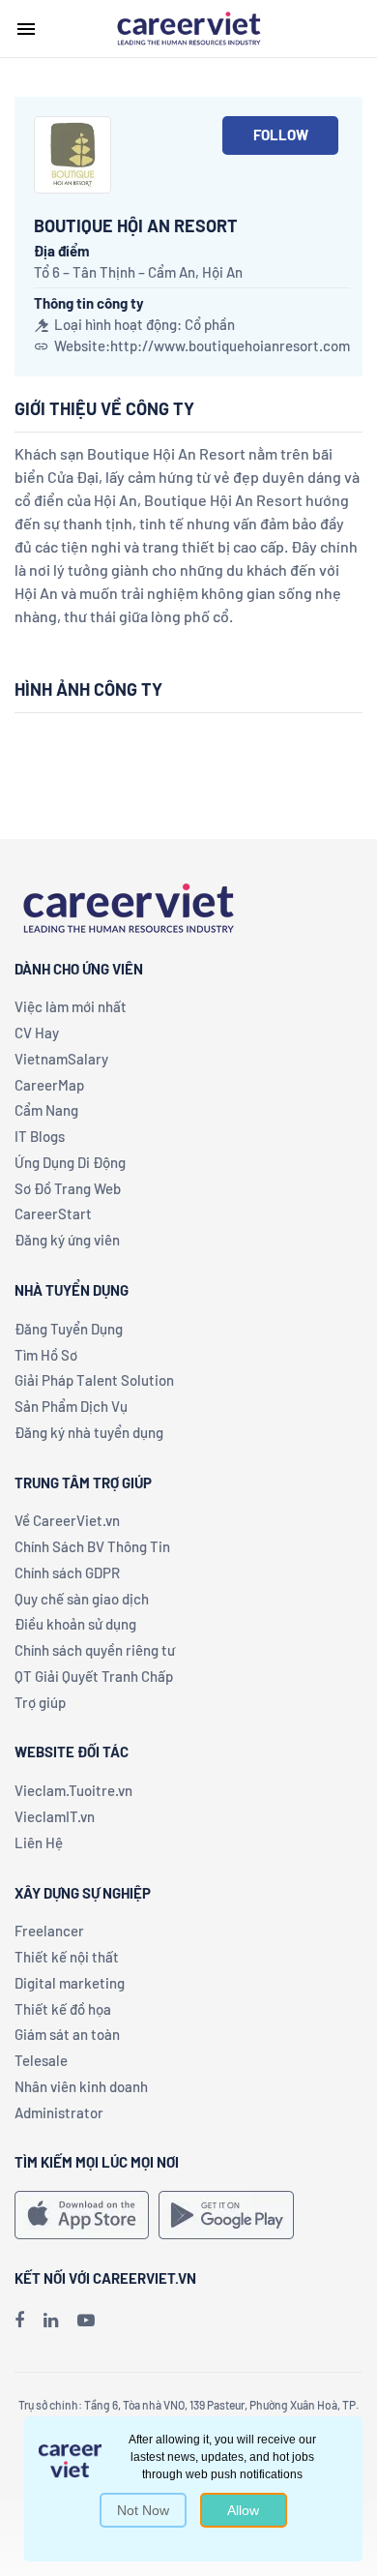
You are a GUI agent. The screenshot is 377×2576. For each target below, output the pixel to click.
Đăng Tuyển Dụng (69, 1329)
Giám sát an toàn (67, 2034)
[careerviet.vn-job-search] (82, 2215)
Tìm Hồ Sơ (46, 1355)
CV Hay (37, 1033)
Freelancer (49, 1931)
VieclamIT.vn (55, 1816)
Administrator (59, 2112)
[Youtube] (86, 2320)
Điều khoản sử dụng (75, 1624)
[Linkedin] (51, 2320)
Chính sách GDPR (67, 1573)
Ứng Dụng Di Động (70, 1162)
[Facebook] (19, 2320)
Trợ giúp (40, 1702)
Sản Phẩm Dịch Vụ (71, 1406)
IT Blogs (40, 1136)
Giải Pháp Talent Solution (94, 1380)
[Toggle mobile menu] (26, 29)
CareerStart (53, 1213)
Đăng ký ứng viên (67, 1240)
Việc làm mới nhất (71, 1006)
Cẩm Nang (46, 1110)
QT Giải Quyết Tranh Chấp (94, 1676)
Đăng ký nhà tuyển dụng (89, 1432)
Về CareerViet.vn (67, 1520)
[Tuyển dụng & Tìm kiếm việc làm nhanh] (188, 27)
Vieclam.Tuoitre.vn (73, 1790)
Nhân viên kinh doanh (81, 2086)
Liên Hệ (39, 1842)
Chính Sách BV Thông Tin (92, 1546)
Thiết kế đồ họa (63, 2009)
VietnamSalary (61, 1059)
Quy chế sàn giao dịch (82, 1599)
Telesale (41, 2060)
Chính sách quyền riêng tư (95, 1650)
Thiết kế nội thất (67, 1957)
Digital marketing (70, 1983)
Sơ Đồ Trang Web (68, 1188)
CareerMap (49, 1085)
